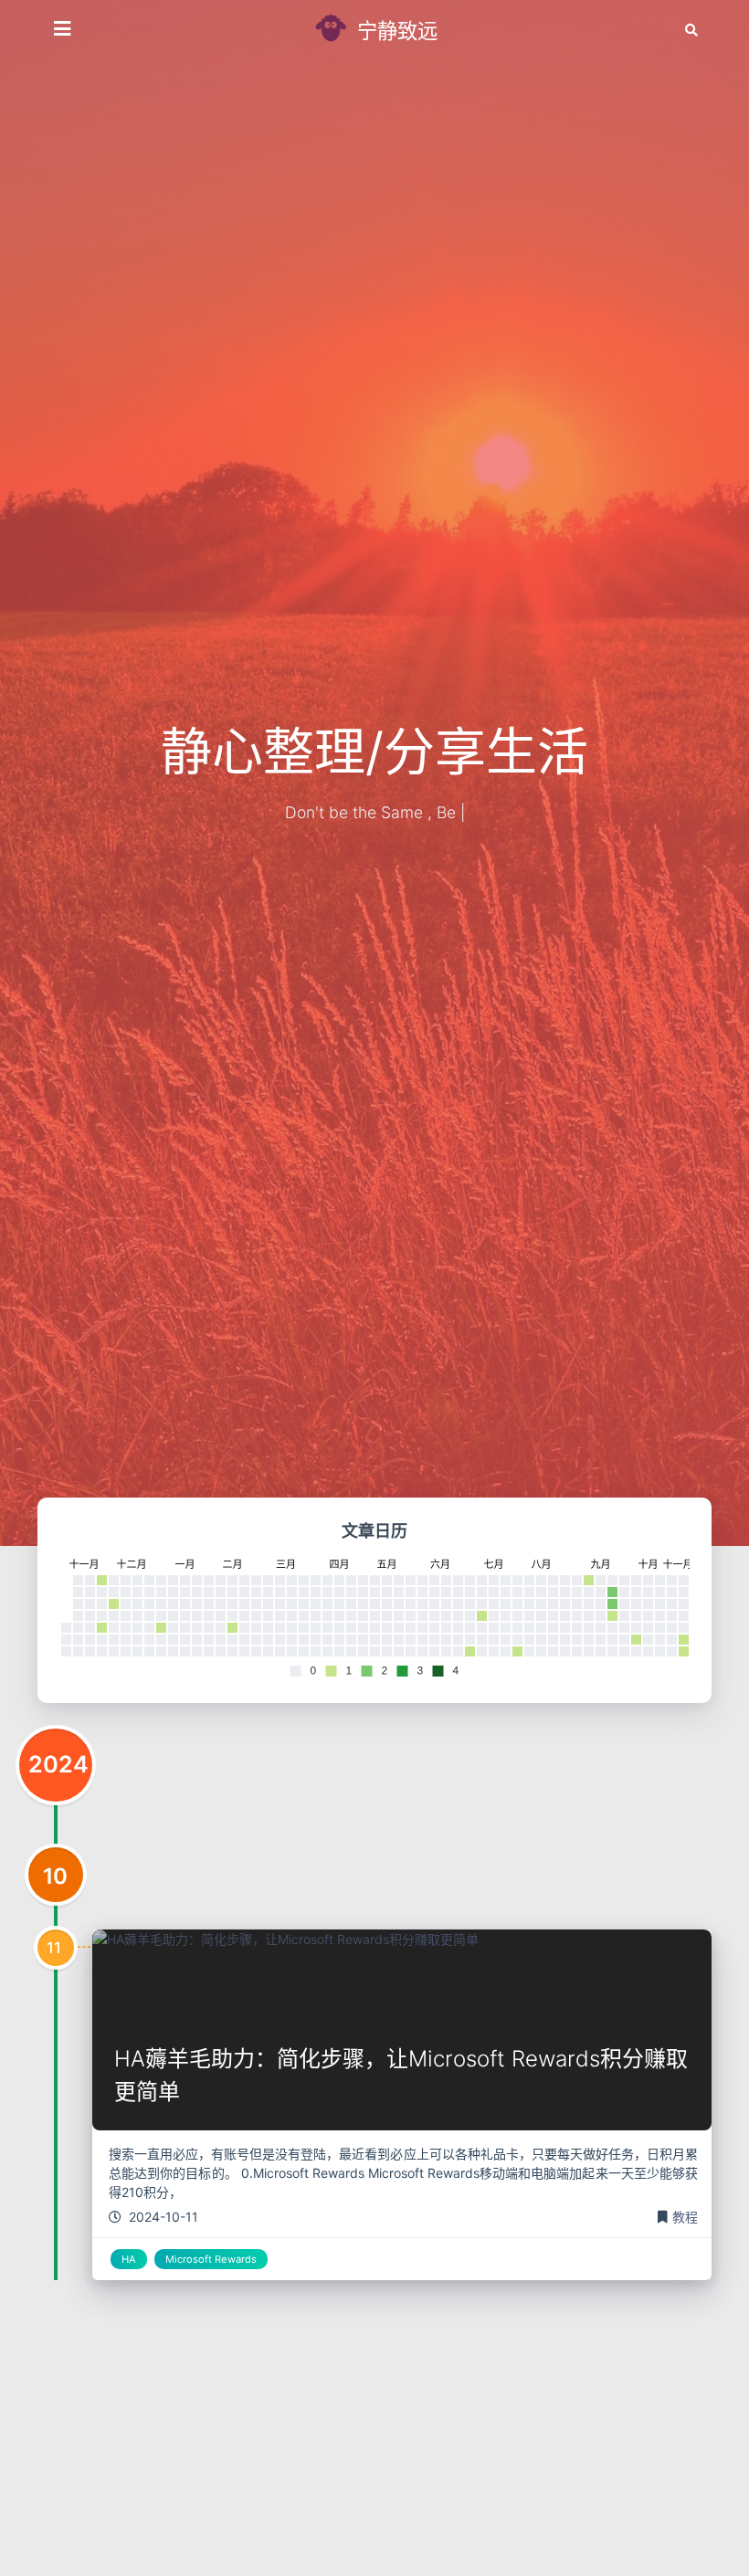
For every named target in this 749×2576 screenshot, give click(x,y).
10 (55, 1876)
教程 (685, 2217)
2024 (58, 1764)
